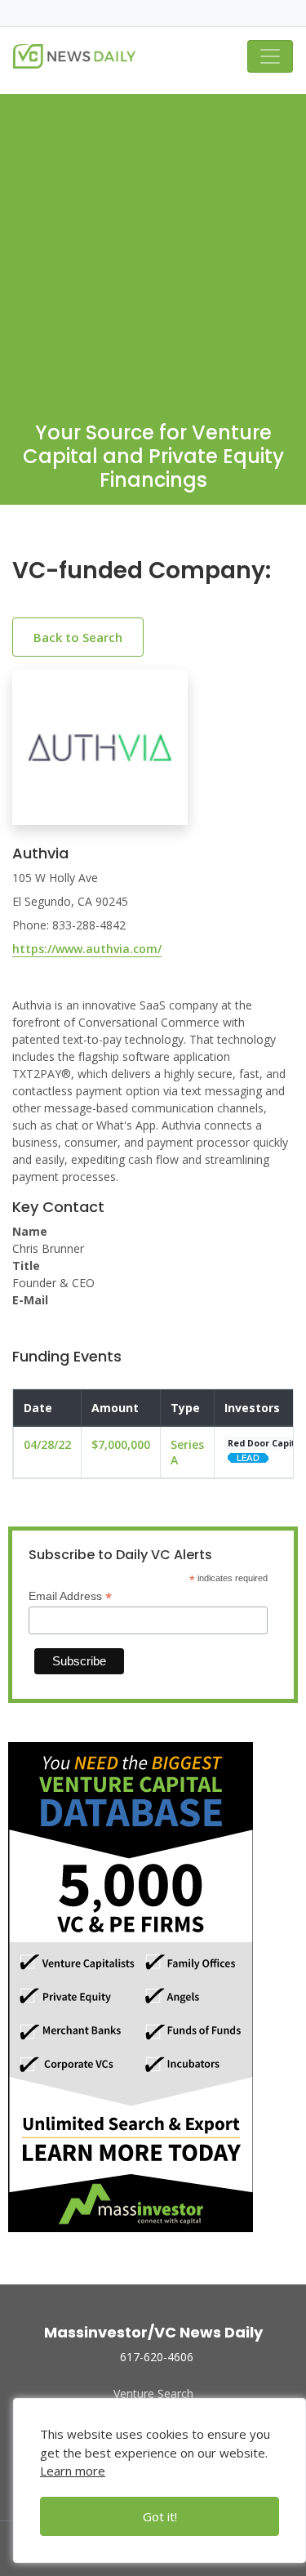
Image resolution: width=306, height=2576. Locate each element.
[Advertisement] (153, 247)
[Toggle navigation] (270, 56)
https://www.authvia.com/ (87, 949)
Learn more (73, 2471)
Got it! (160, 2516)
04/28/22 (47, 1444)
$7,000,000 (121, 1444)
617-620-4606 (157, 2357)
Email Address (70, 1596)
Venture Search (153, 2393)
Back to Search (78, 637)
